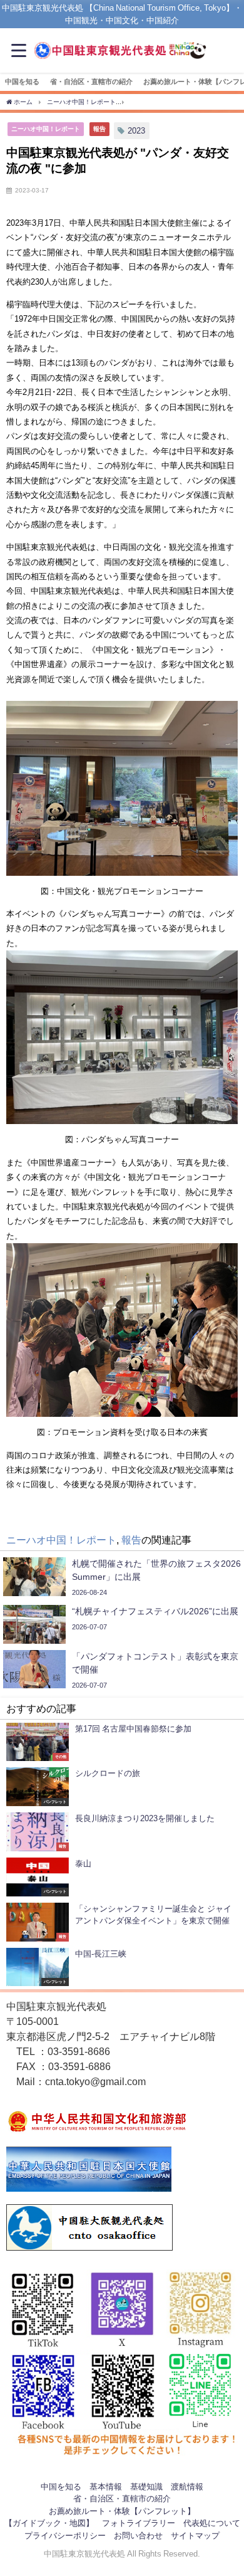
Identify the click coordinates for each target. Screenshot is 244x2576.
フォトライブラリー (139, 2523)
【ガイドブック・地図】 (49, 2523)
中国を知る (22, 81)
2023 (136, 131)
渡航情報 (187, 2487)
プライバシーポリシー (65, 2536)
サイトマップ (195, 2536)
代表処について (212, 2523)
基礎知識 (146, 2487)
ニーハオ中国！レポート (46, 129)
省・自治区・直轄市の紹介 (91, 81)
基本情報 (106, 2487)
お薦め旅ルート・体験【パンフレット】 (122, 2511)
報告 (99, 129)
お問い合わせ (138, 2536)
